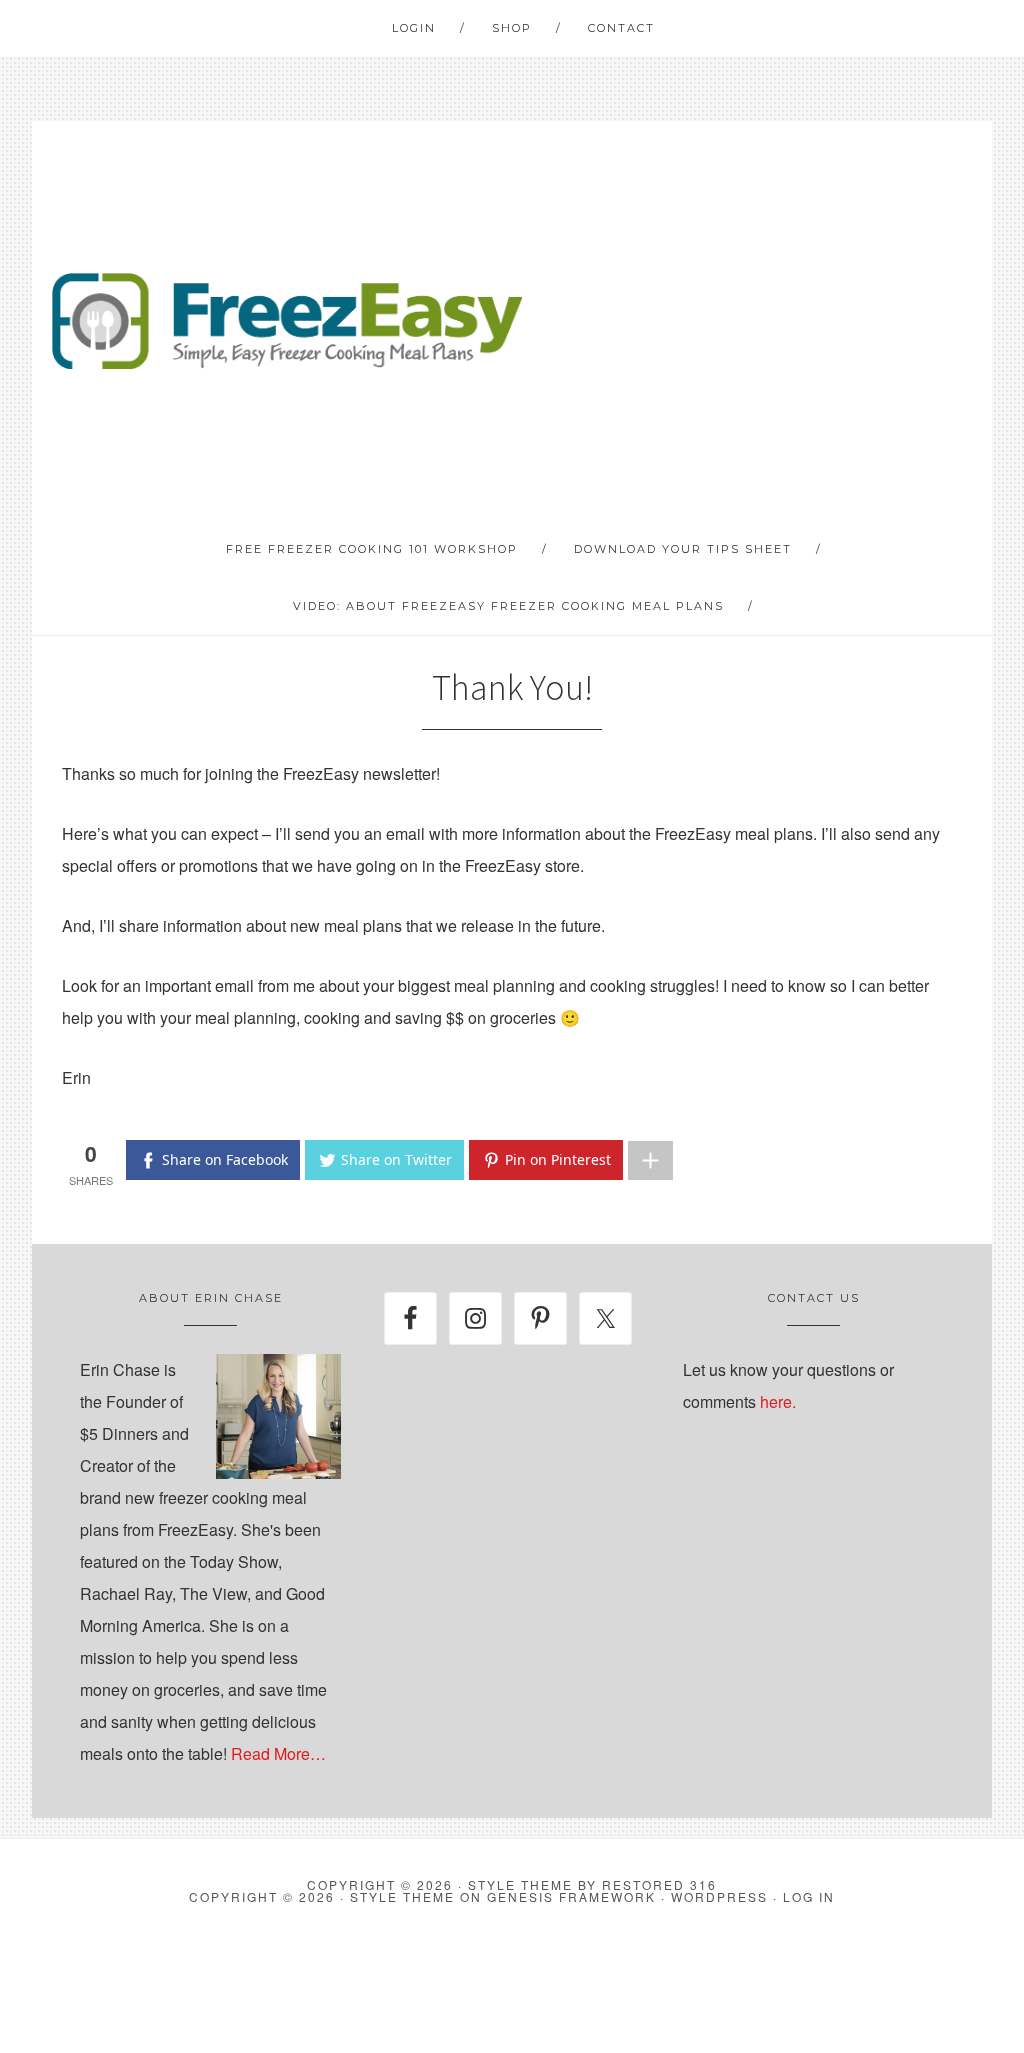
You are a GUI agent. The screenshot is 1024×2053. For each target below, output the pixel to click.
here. (778, 1401)
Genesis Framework (571, 1896)
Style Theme (402, 1896)
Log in (809, 1896)
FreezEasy (287, 321)
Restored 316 (659, 1884)
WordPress (719, 1896)
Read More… (278, 1753)
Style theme (520, 1884)
